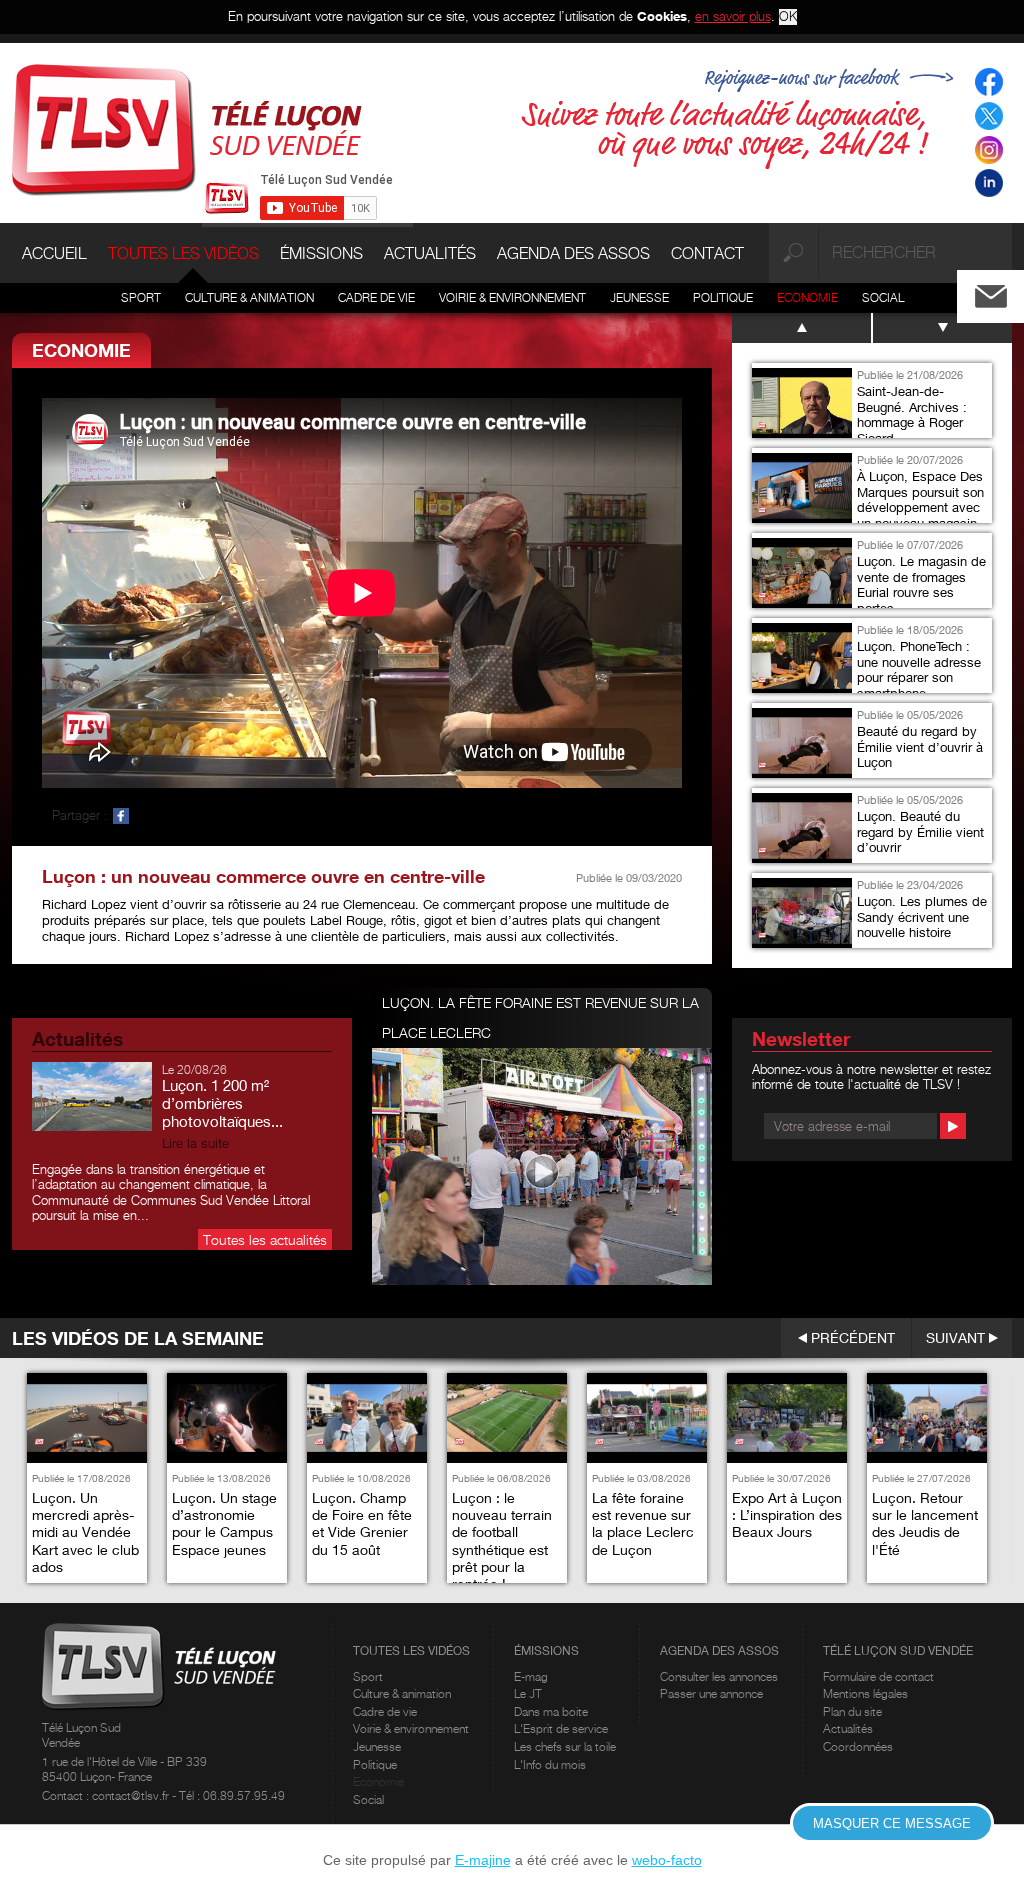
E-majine (483, 1860)
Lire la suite (195, 1143)
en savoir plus (733, 16)
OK (788, 16)
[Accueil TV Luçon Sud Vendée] (187, 128)
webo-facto (667, 1860)
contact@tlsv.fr (132, 1795)
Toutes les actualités (265, 1239)
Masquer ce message (892, 1823)
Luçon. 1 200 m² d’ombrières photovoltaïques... (222, 1103)
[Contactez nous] (1007, 291)
